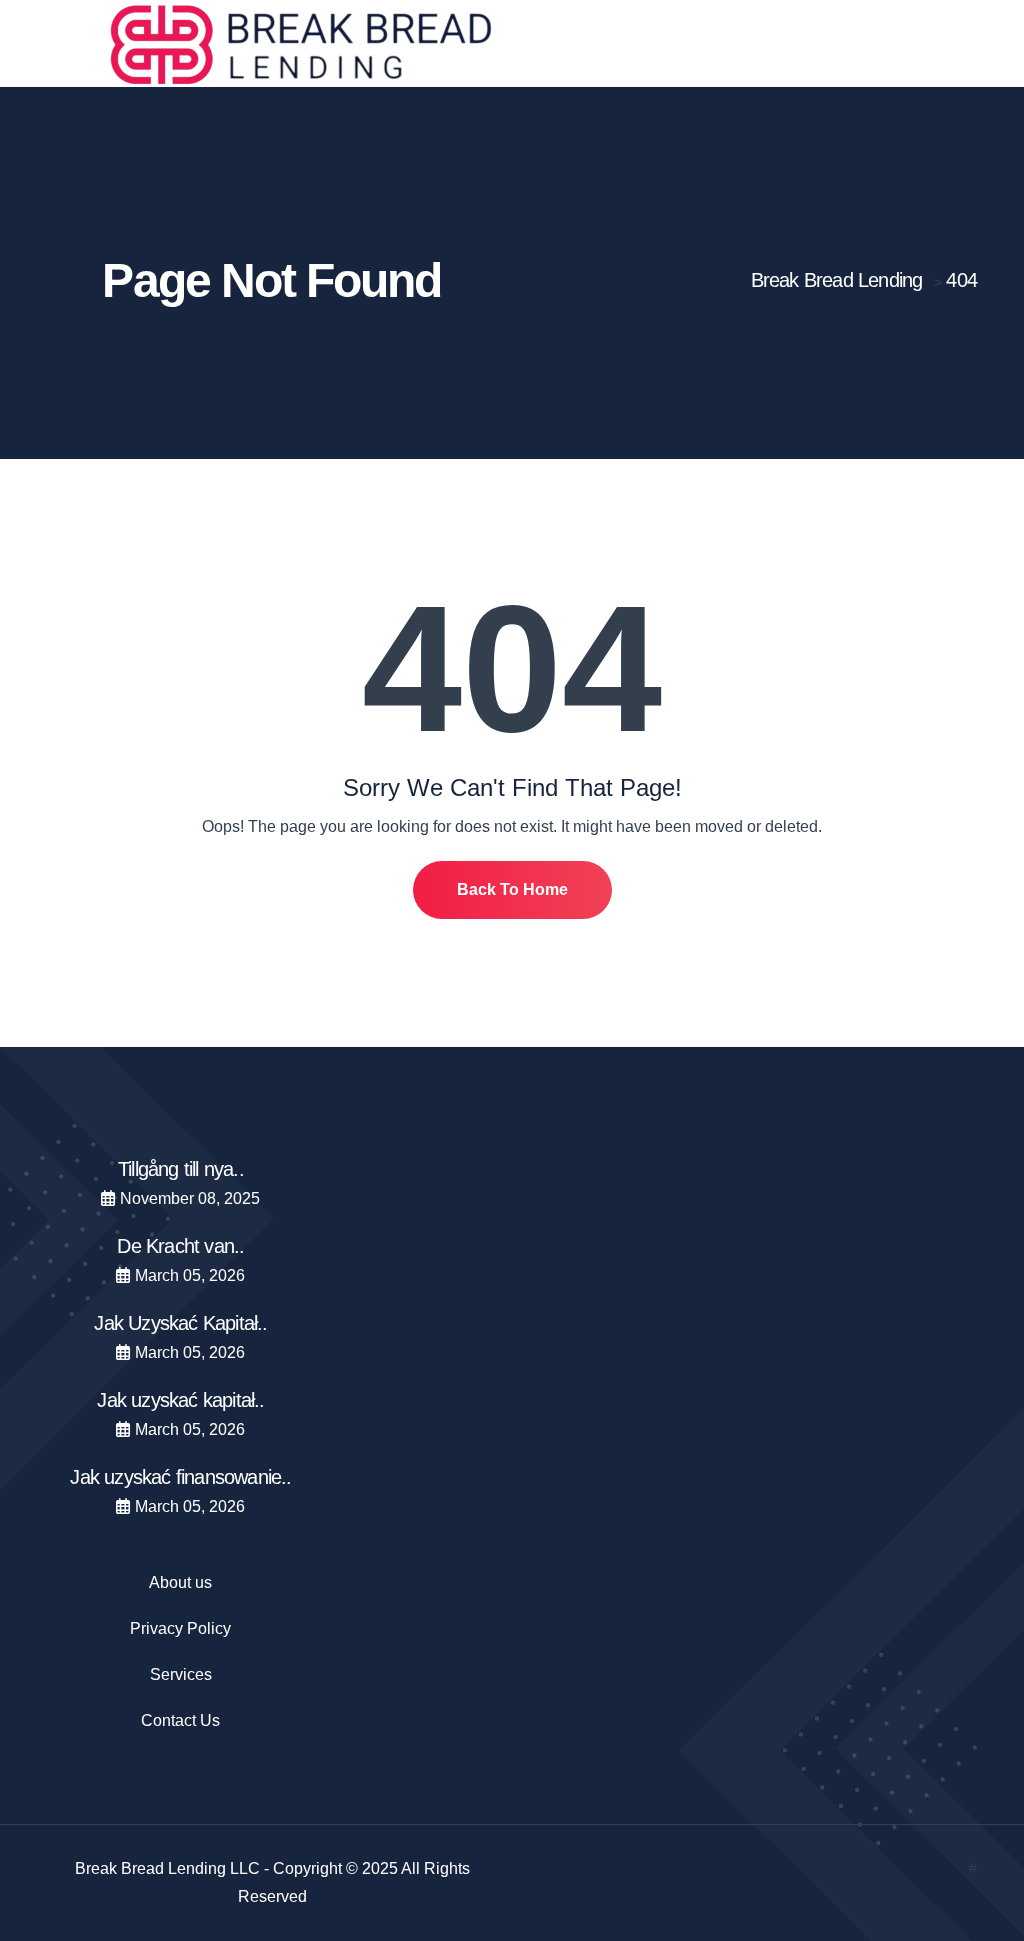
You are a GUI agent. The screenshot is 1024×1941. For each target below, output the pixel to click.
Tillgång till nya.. (181, 1169)
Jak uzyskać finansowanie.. (180, 1477)
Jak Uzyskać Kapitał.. (180, 1323)
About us (180, 1582)
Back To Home (512, 889)
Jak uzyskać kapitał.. (180, 1400)
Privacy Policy (180, 1628)
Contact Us (180, 1720)
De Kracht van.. (180, 1246)
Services (181, 1674)
